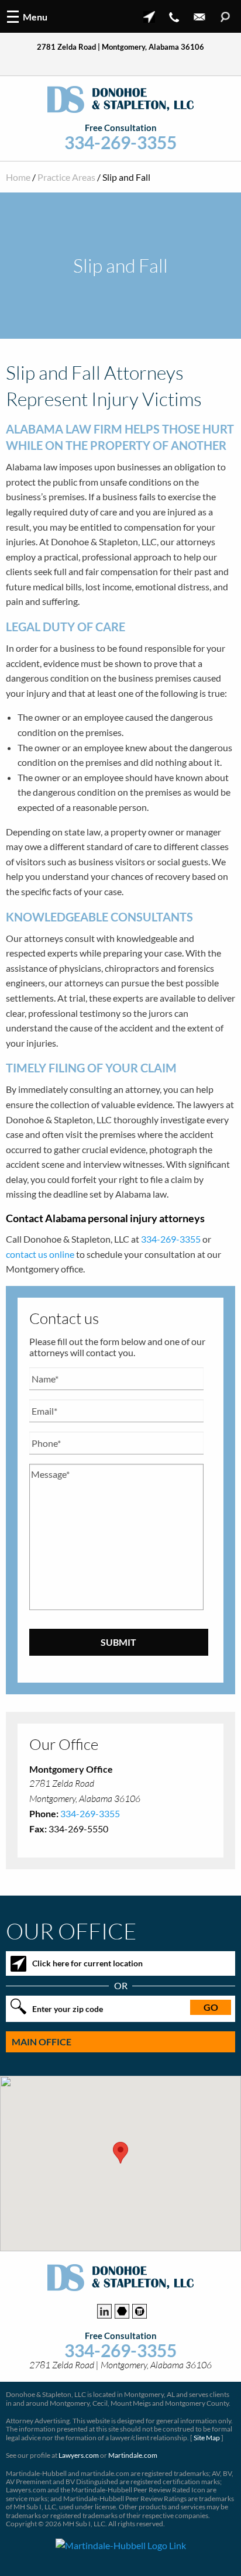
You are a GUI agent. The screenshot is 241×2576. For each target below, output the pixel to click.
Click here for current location (87, 1963)
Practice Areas (66, 177)
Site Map (207, 2438)
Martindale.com (133, 2455)
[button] (120, 2153)
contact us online (40, 1254)
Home (18, 177)
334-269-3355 (120, 142)
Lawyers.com (79, 2455)
